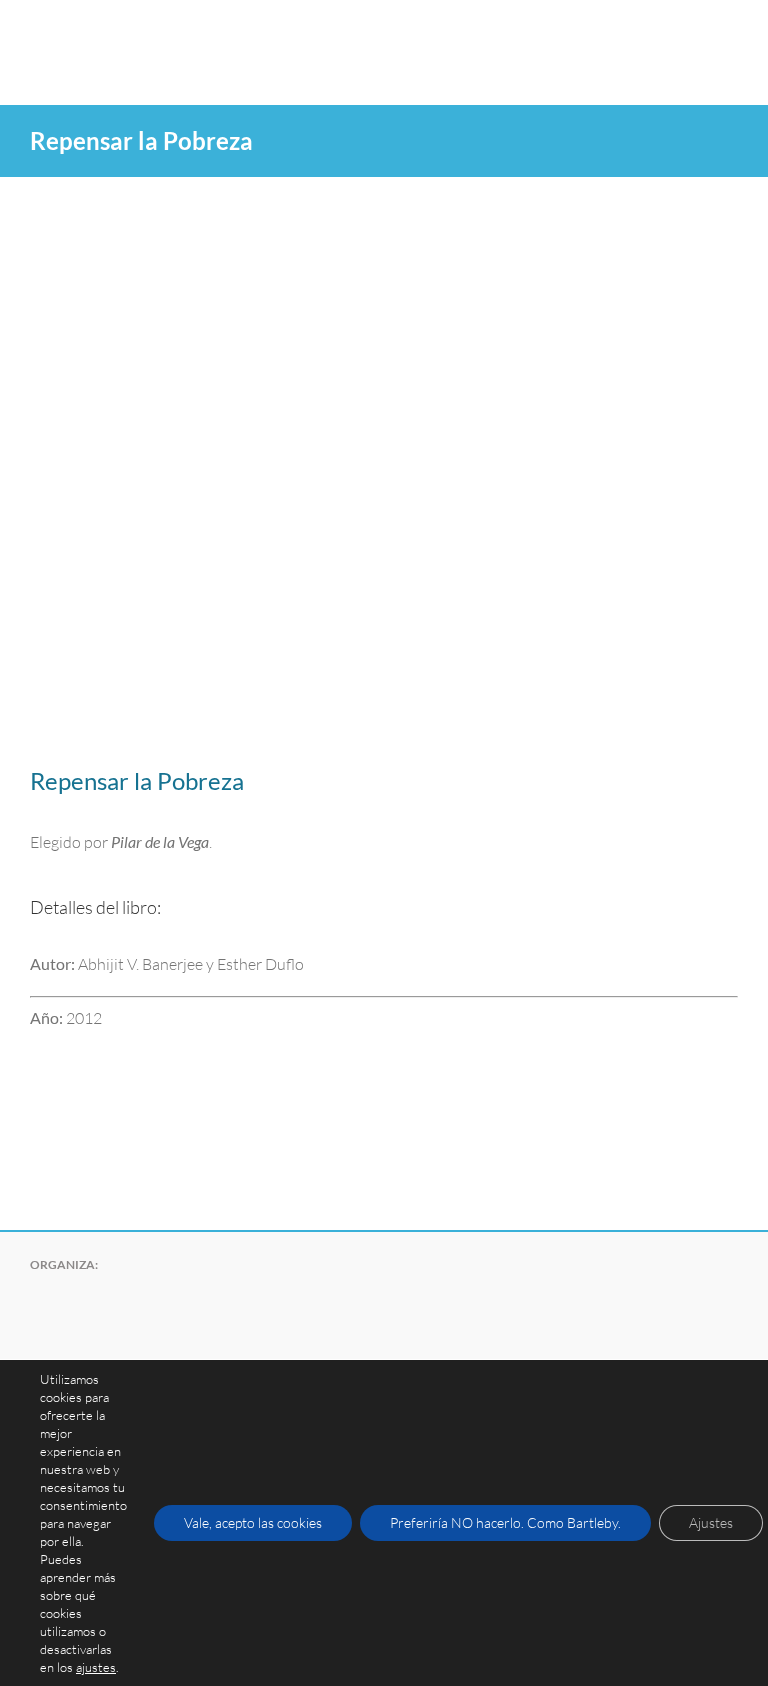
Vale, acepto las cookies (253, 1522)
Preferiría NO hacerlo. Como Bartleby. (505, 1522)
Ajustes (711, 1522)
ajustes (96, 1667)
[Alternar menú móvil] (730, 30)
